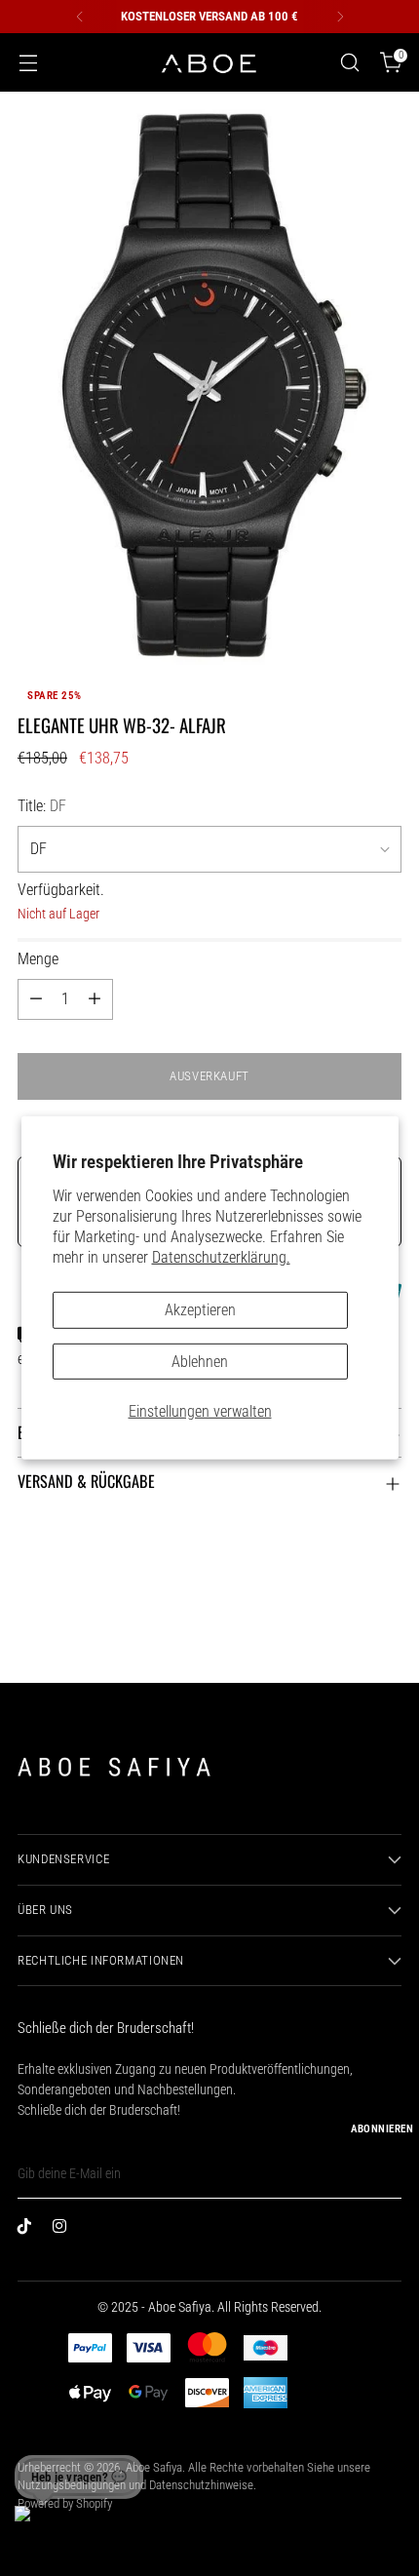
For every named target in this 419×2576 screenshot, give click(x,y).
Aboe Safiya (154, 2467)
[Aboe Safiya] (209, 63)
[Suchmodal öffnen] (349, 63)
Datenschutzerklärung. (221, 1257)
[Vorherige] (80, 17)
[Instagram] (64, 2230)
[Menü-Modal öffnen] (28, 63)
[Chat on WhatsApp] (40, 2531)
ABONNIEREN (382, 2129)
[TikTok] (29, 2230)
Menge (38, 959)
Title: (42, 806)
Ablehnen (200, 1361)
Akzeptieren (200, 1310)
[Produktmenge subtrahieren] (36, 999)
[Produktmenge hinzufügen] (95, 999)
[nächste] (340, 17)
